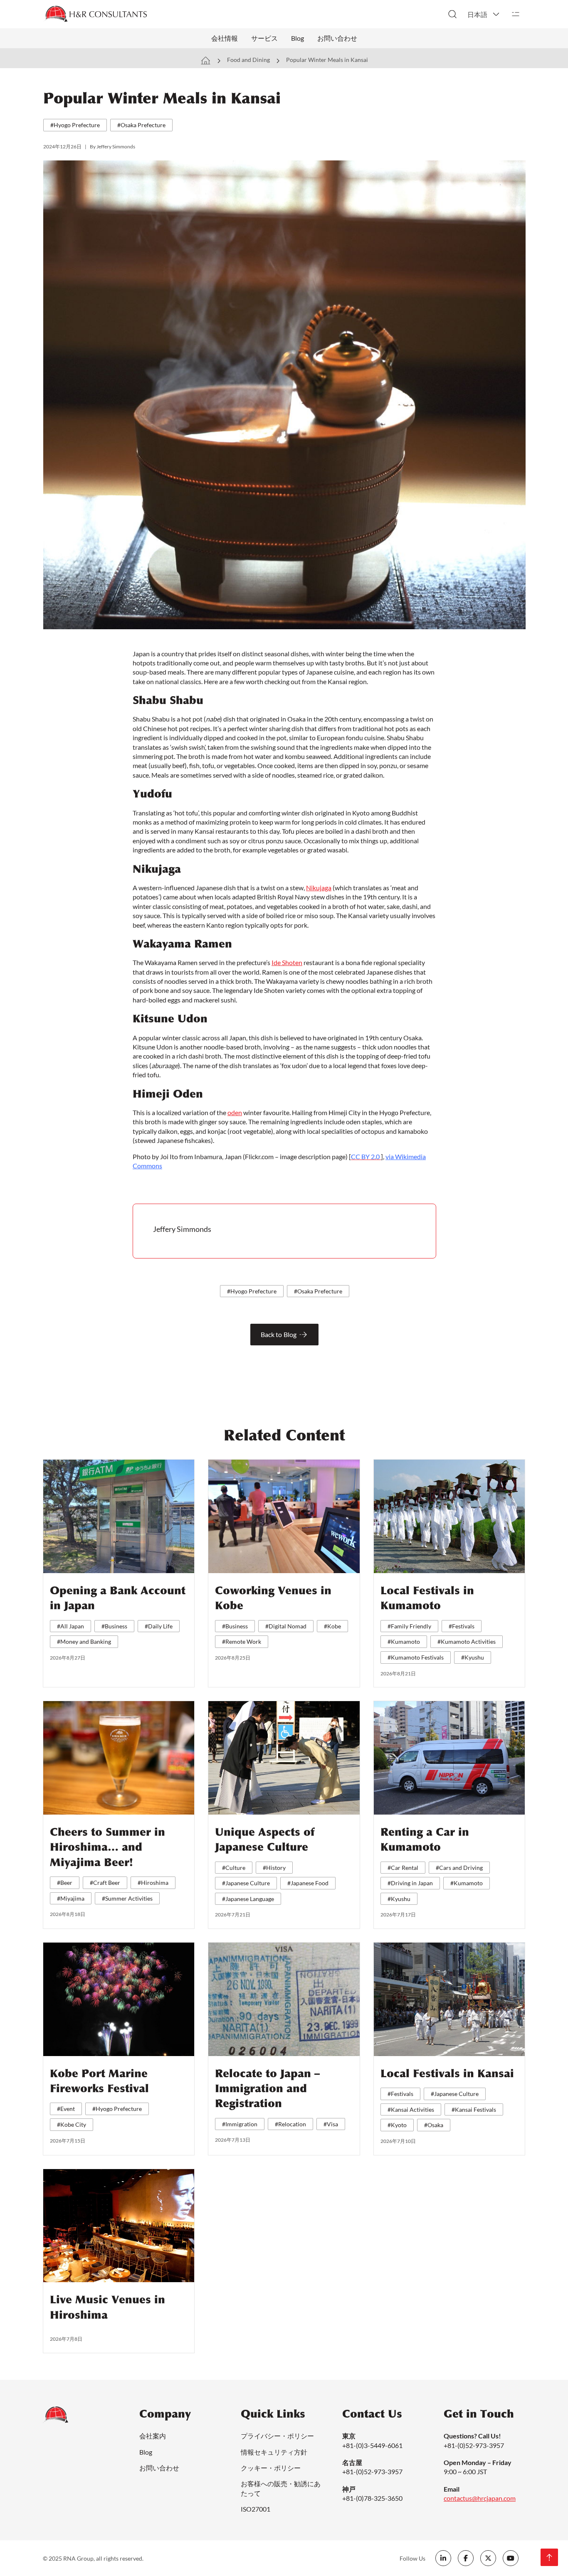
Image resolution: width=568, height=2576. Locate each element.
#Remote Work (242, 1641)
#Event (66, 2109)
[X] (488, 2558)
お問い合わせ (337, 38)
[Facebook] (466, 2558)
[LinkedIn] (443, 2558)
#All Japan (70, 1626)
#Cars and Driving (459, 1868)
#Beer (65, 1883)
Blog (298, 38)
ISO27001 (256, 2509)
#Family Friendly (409, 1626)
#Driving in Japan (410, 1883)
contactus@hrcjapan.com (480, 2498)
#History (274, 1868)
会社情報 (225, 38)
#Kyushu (473, 1657)
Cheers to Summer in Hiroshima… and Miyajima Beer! (107, 1847)
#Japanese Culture (246, 1883)
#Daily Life (159, 1626)
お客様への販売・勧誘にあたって (281, 2488)
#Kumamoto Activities (467, 1641)
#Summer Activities (127, 1898)
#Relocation (290, 2124)
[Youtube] (511, 2558)
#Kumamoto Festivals (416, 1657)
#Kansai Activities (411, 2109)
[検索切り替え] (452, 14)
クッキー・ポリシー (271, 2468)
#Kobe (332, 1626)
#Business (114, 1626)
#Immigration (240, 2124)
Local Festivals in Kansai (447, 2074)
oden (235, 1112)
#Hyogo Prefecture (75, 125)
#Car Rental (403, 1868)
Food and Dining (248, 60)
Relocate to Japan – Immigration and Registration (267, 2089)
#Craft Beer (105, 1883)
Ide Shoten (287, 962)
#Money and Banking (84, 1641)
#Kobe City (72, 2124)
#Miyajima (71, 1898)
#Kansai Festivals (474, 2109)
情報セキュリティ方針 (274, 2452)
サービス (264, 38)
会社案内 (153, 2436)
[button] (484, 14)
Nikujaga (319, 888)
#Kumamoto (404, 1641)
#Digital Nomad (286, 1626)
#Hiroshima (153, 1883)
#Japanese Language (248, 1899)
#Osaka (434, 2125)
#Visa (331, 2124)
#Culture (234, 1868)
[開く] (516, 14)
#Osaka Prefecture (141, 125)
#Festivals (462, 1626)
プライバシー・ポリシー (277, 2436)
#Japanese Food (308, 1883)
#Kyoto (397, 2125)
